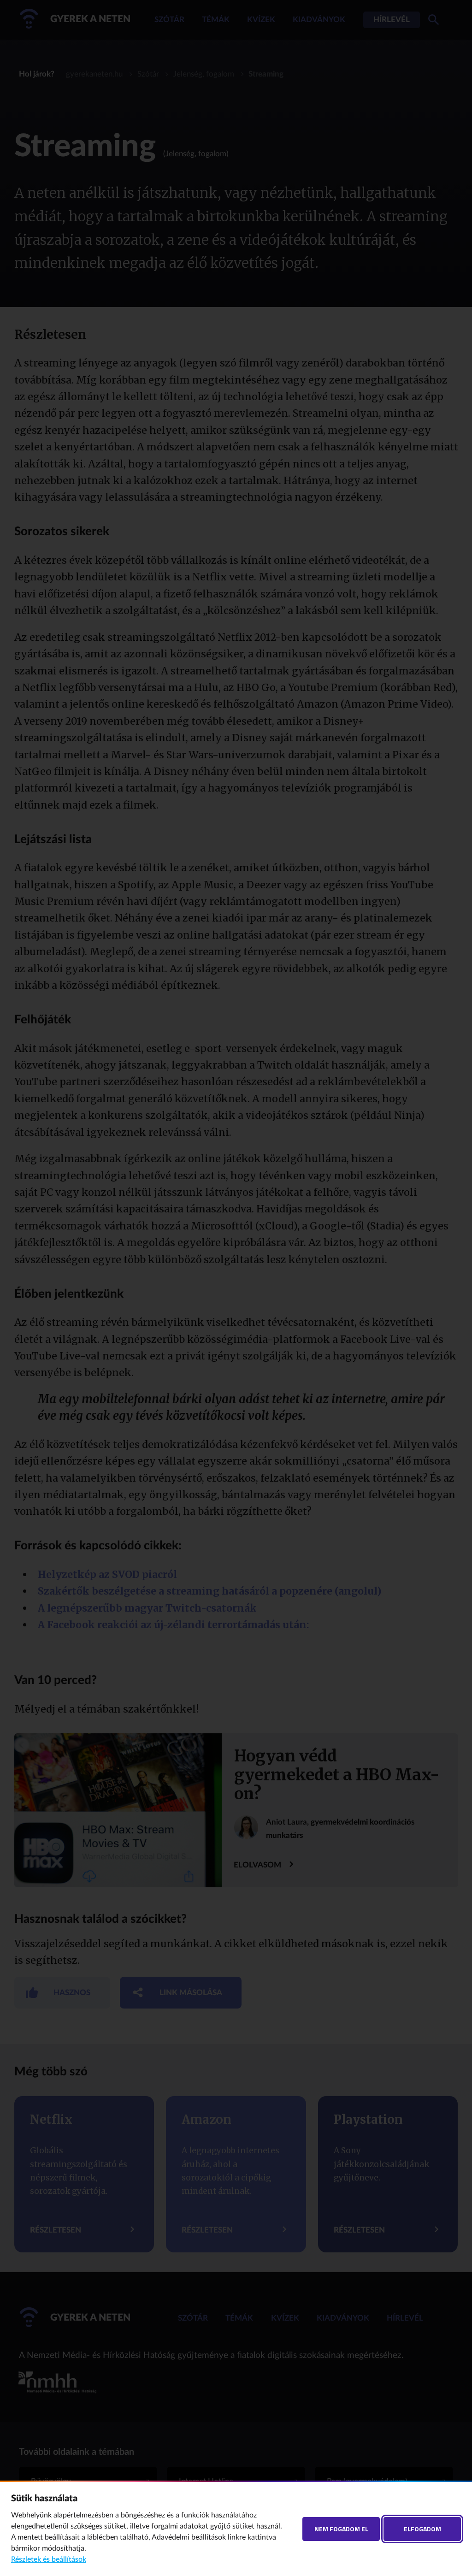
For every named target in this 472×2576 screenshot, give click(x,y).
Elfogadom (422, 2529)
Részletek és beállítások (49, 2559)
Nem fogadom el (341, 2529)
